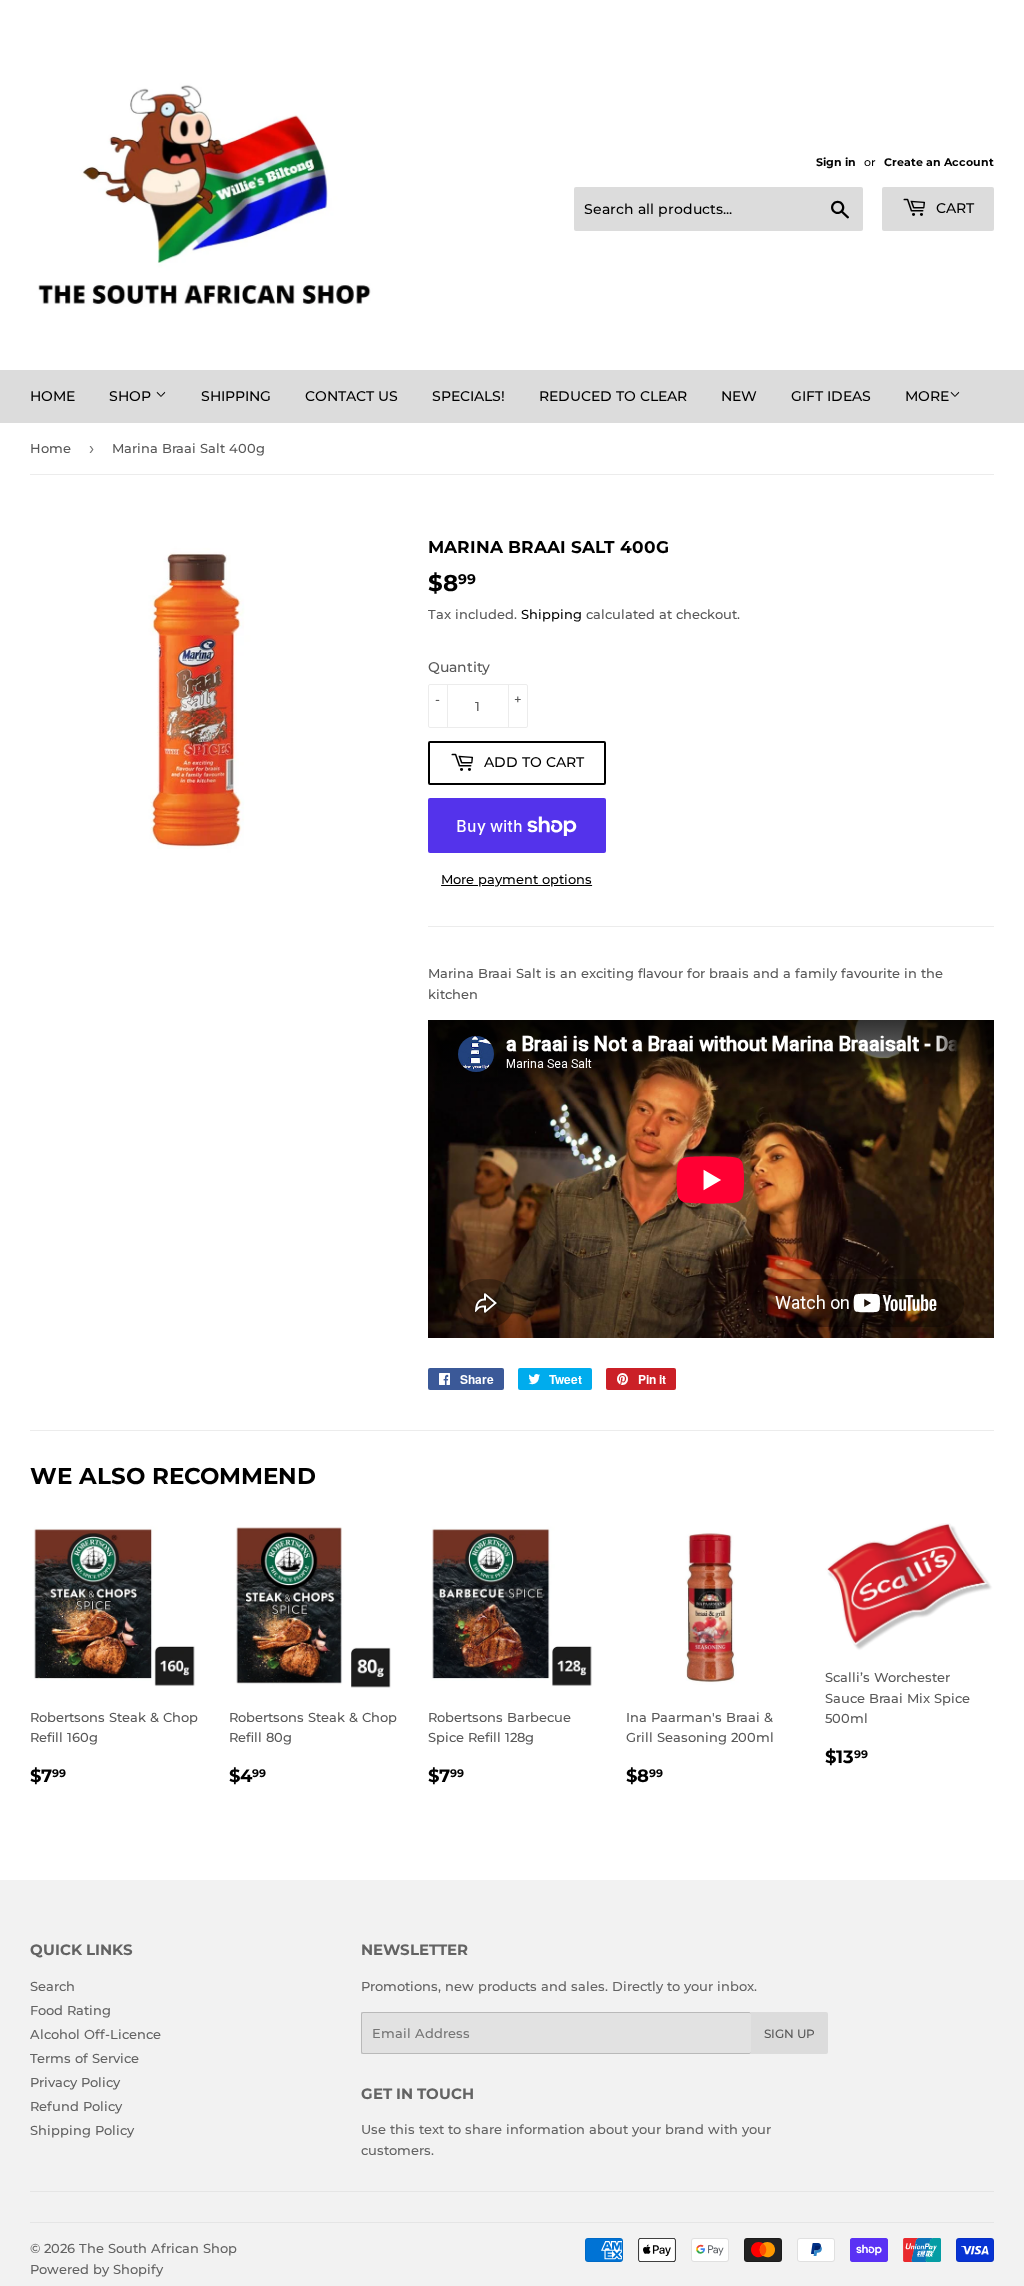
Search (52, 1986)
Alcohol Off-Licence (95, 2034)
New (739, 396)
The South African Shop (158, 2248)
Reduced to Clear (613, 396)
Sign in (836, 162)
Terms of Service (84, 2058)
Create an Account (939, 162)
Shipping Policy (82, 2130)
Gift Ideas (831, 396)
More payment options (516, 879)
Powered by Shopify (96, 2269)
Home (52, 396)
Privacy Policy (75, 2082)
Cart (953, 208)
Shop (132, 396)
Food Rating (70, 2010)
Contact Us (351, 396)
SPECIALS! (468, 396)
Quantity (459, 667)
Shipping (236, 396)
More (927, 396)
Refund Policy (76, 2106)
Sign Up (789, 2033)
